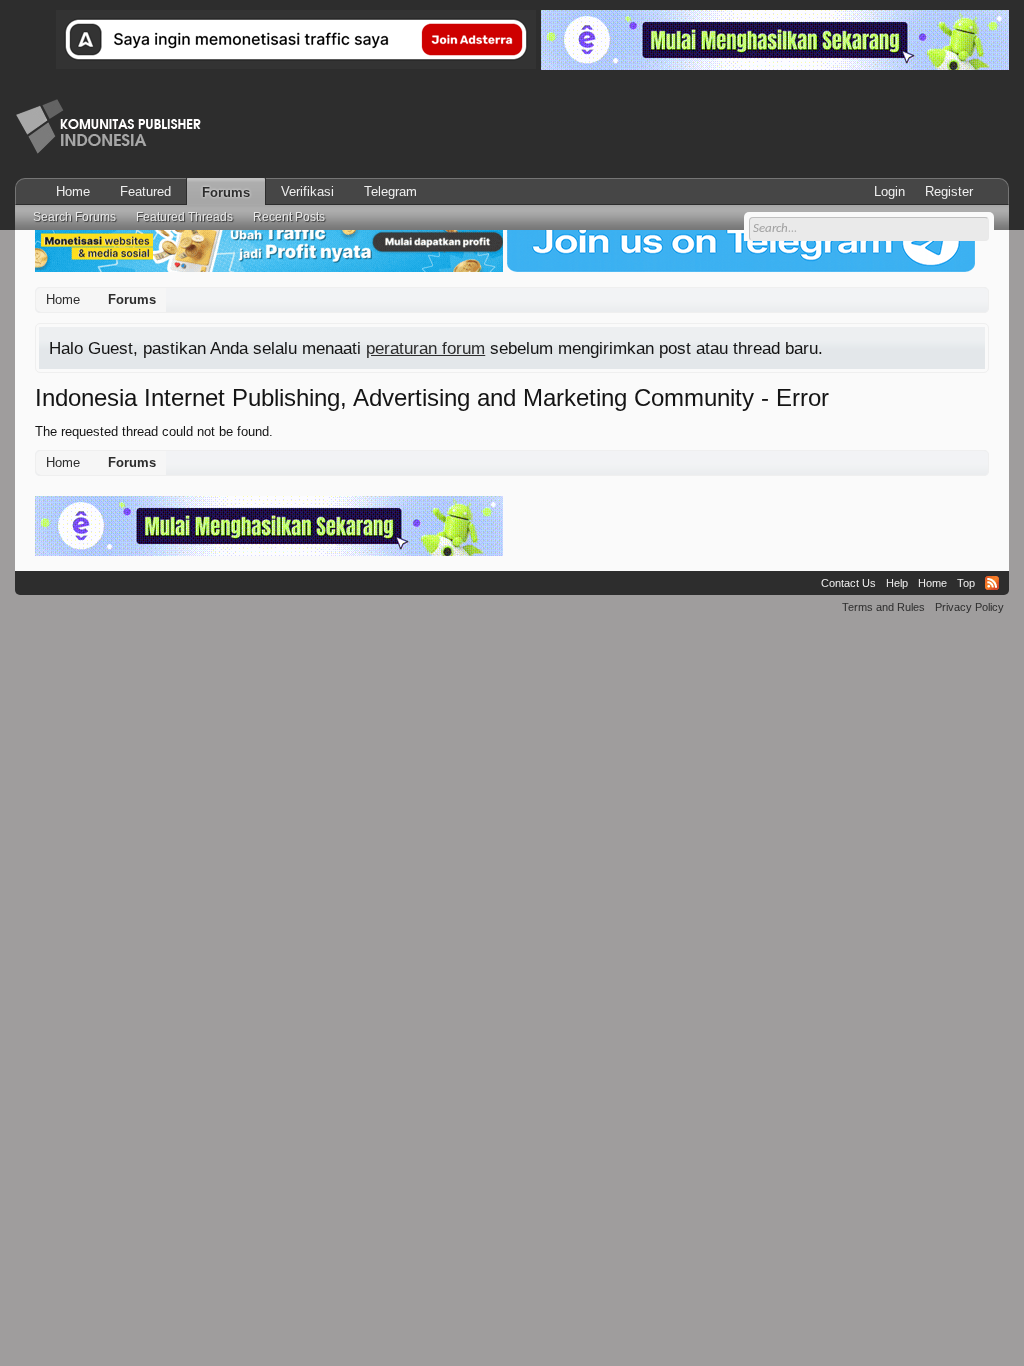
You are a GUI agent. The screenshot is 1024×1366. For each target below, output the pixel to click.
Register (949, 191)
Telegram (390, 191)
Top (966, 583)
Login (889, 191)
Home (73, 191)
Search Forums (74, 217)
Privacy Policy (969, 607)
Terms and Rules (883, 607)
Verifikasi (307, 191)
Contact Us (848, 583)
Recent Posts (289, 217)
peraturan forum (425, 348)
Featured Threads (184, 217)
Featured (145, 191)
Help (897, 583)
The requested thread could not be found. (154, 431)
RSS (992, 583)
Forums (226, 192)
